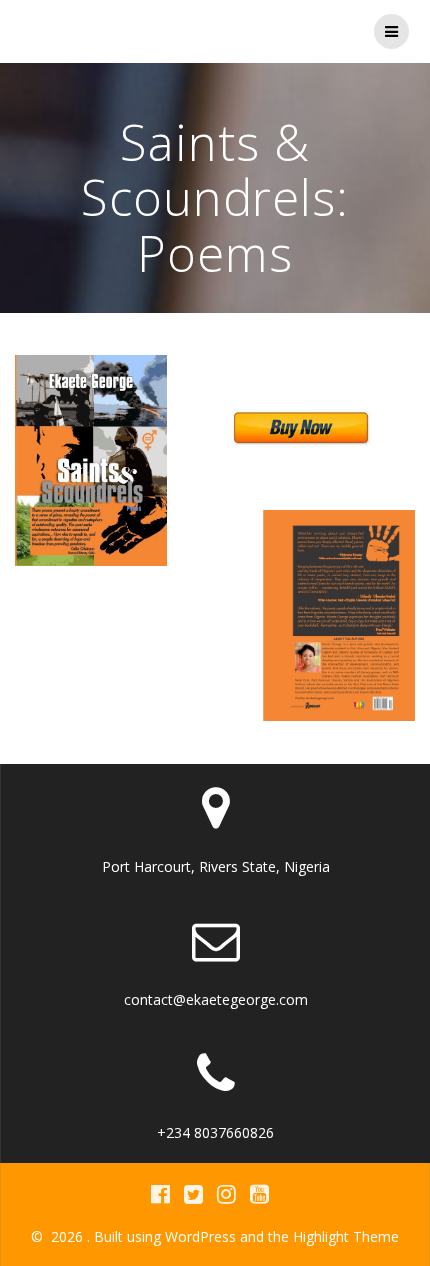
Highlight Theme (346, 1236)
